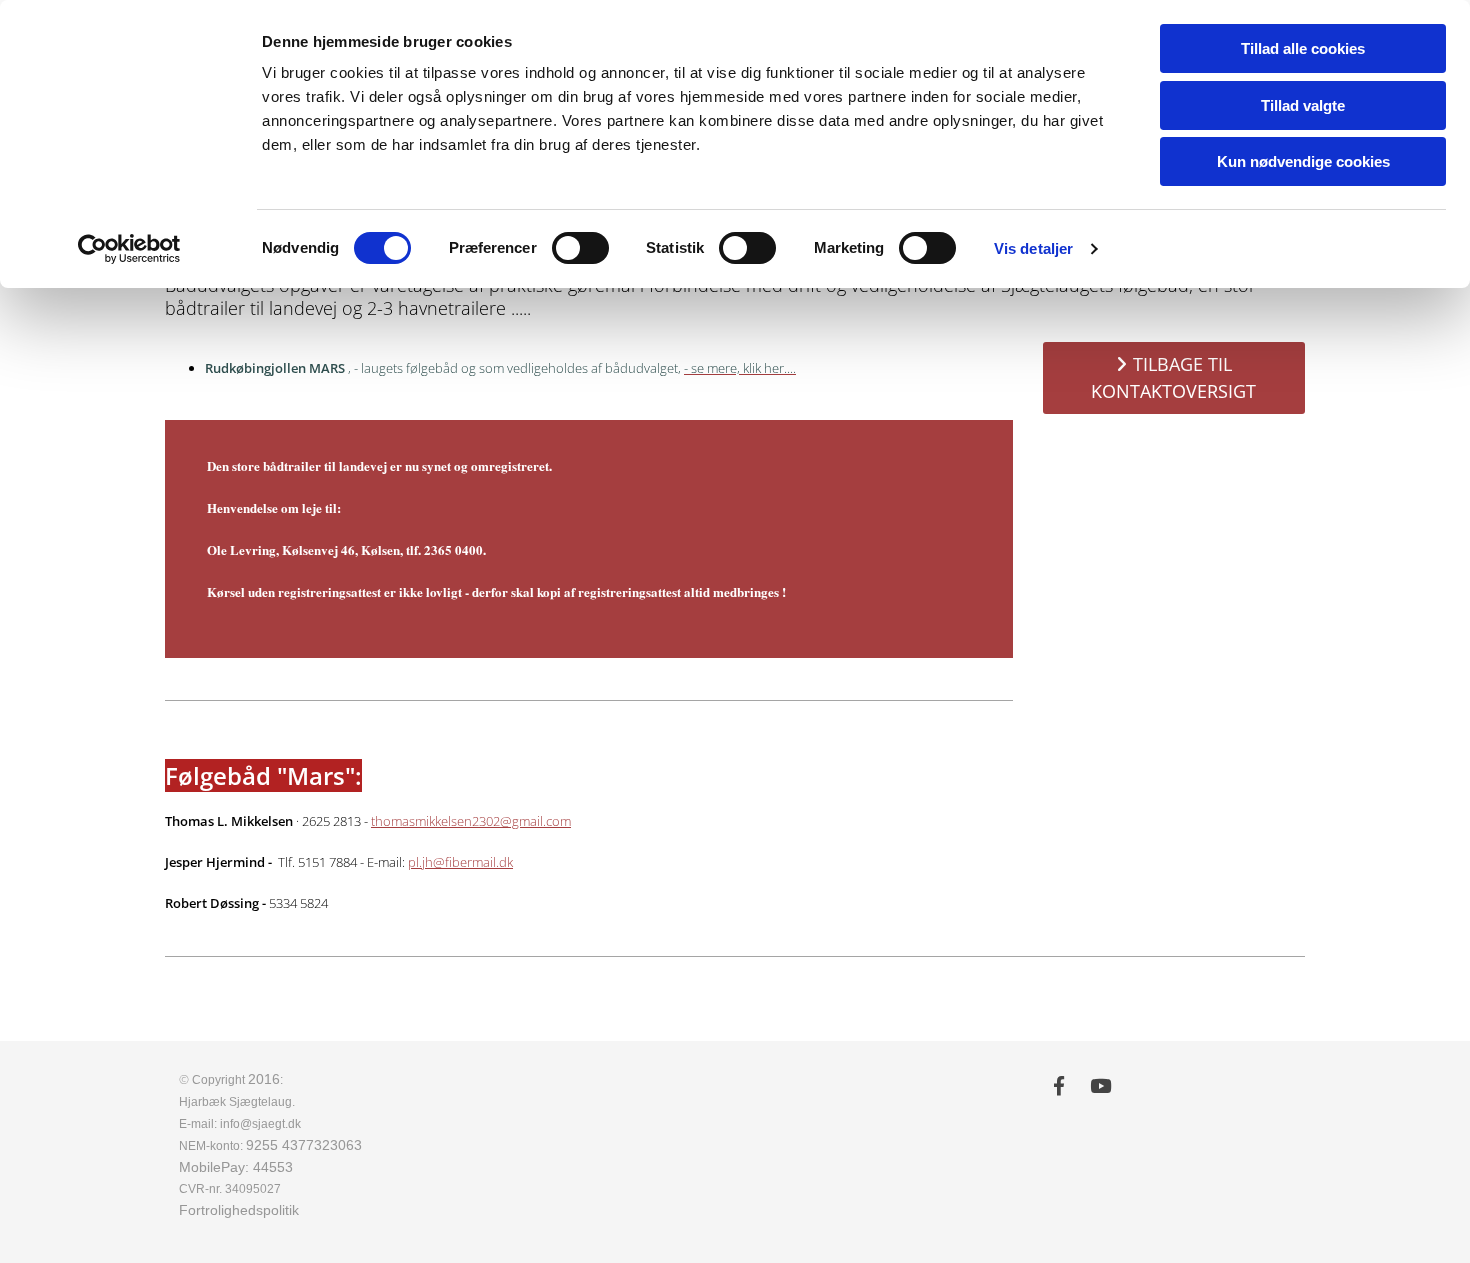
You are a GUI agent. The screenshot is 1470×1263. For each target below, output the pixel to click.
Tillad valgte (1303, 105)
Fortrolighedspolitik (239, 1210)
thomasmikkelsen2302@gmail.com (471, 821)
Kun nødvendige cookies (1303, 161)
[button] (1174, 378)
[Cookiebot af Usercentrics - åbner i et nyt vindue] (129, 249)
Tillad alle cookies (1303, 48)
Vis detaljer (1033, 248)
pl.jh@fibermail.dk (460, 862)
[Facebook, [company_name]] (1059, 1085)
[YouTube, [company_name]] (1101, 1085)
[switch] (580, 248)
